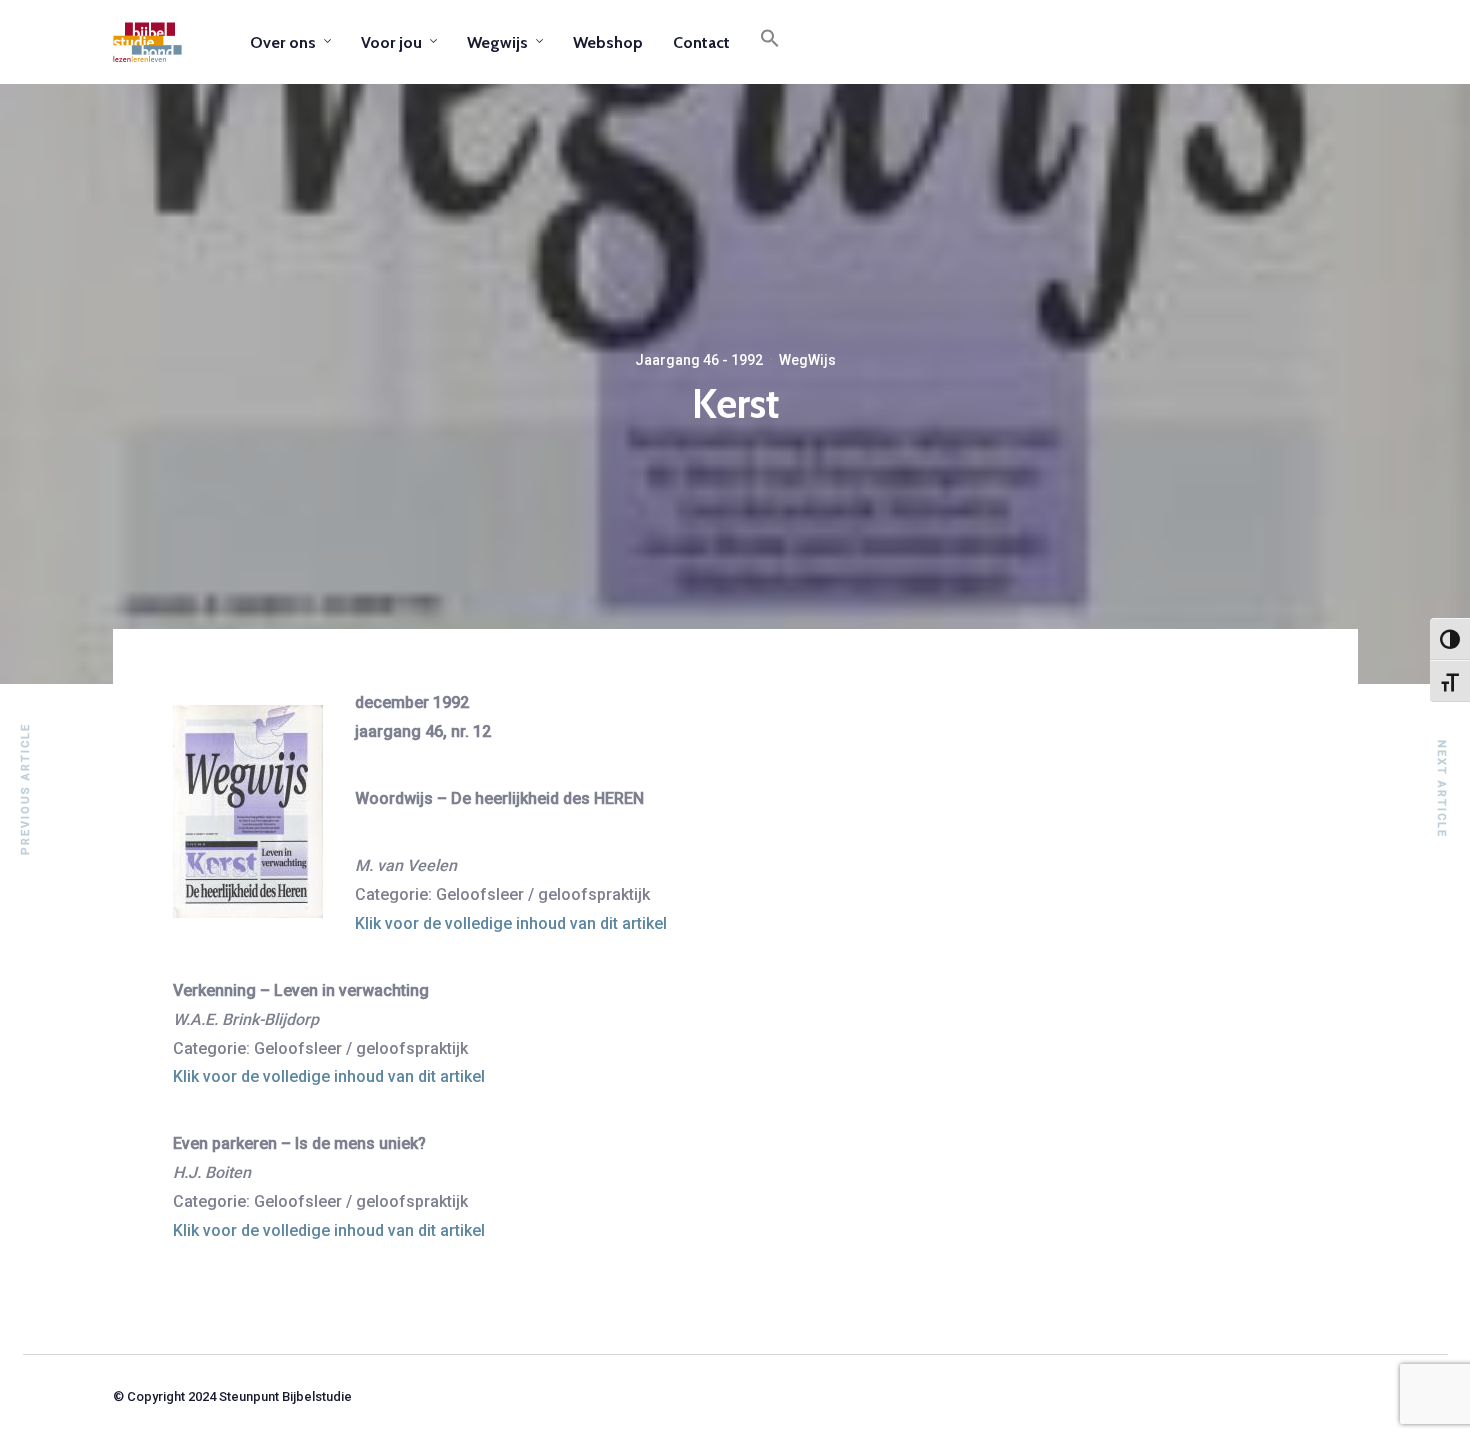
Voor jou (391, 42)
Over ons (283, 42)
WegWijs (807, 360)
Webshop (608, 42)
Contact (701, 42)
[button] (770, 42)
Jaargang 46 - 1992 (699, 360)
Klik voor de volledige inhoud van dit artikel (511, 923)
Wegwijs (497, 42)
